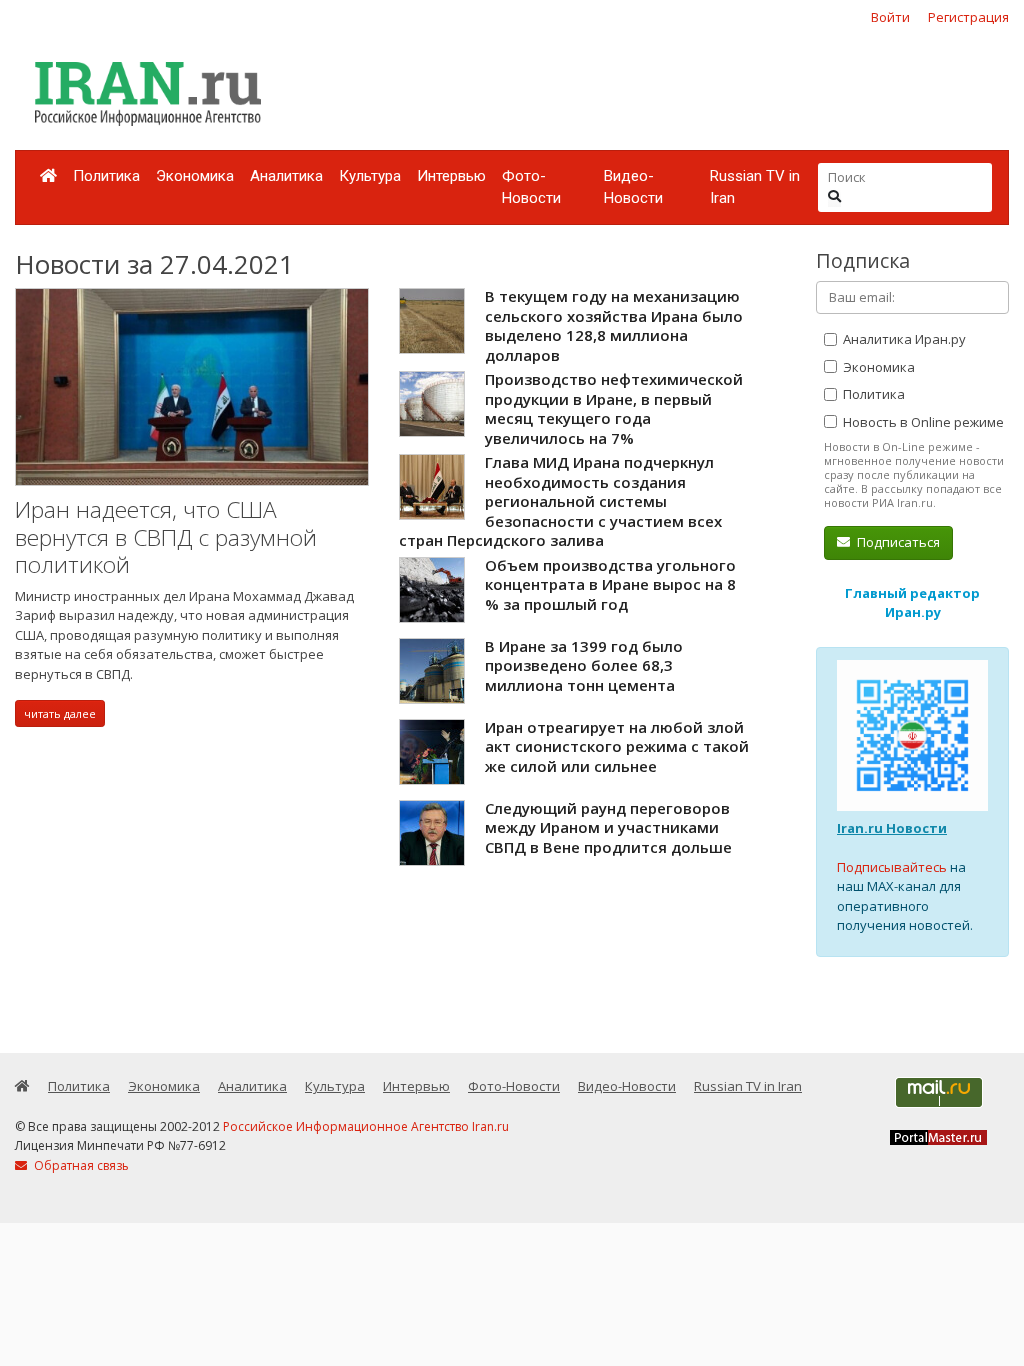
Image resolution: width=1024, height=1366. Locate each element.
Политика (106, 176)
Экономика (195, 176)
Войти (890, 17)
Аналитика (286, 176)
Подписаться (897, 542)
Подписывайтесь (892, 867)
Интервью (451, 176)
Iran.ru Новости (892, 828)
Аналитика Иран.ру (903, 339)
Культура (370, 176)
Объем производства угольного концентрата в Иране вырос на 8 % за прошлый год (610, 584)
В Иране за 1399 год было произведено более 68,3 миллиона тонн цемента (584, 665)
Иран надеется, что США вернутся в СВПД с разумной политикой (166, 537)
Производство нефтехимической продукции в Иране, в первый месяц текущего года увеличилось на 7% (614, 408)
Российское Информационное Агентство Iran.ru (366, 1126)
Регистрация (968, 17)
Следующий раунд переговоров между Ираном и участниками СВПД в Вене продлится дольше (608, 827)
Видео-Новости (633, 187)
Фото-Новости (531, 187)
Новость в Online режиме (922, 422)
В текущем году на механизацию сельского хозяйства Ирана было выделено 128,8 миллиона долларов (614, 325)
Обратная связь (80, 1165)
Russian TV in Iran (755, 187)
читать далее (60, 713)
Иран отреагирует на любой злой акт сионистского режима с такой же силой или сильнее (617, 746)
